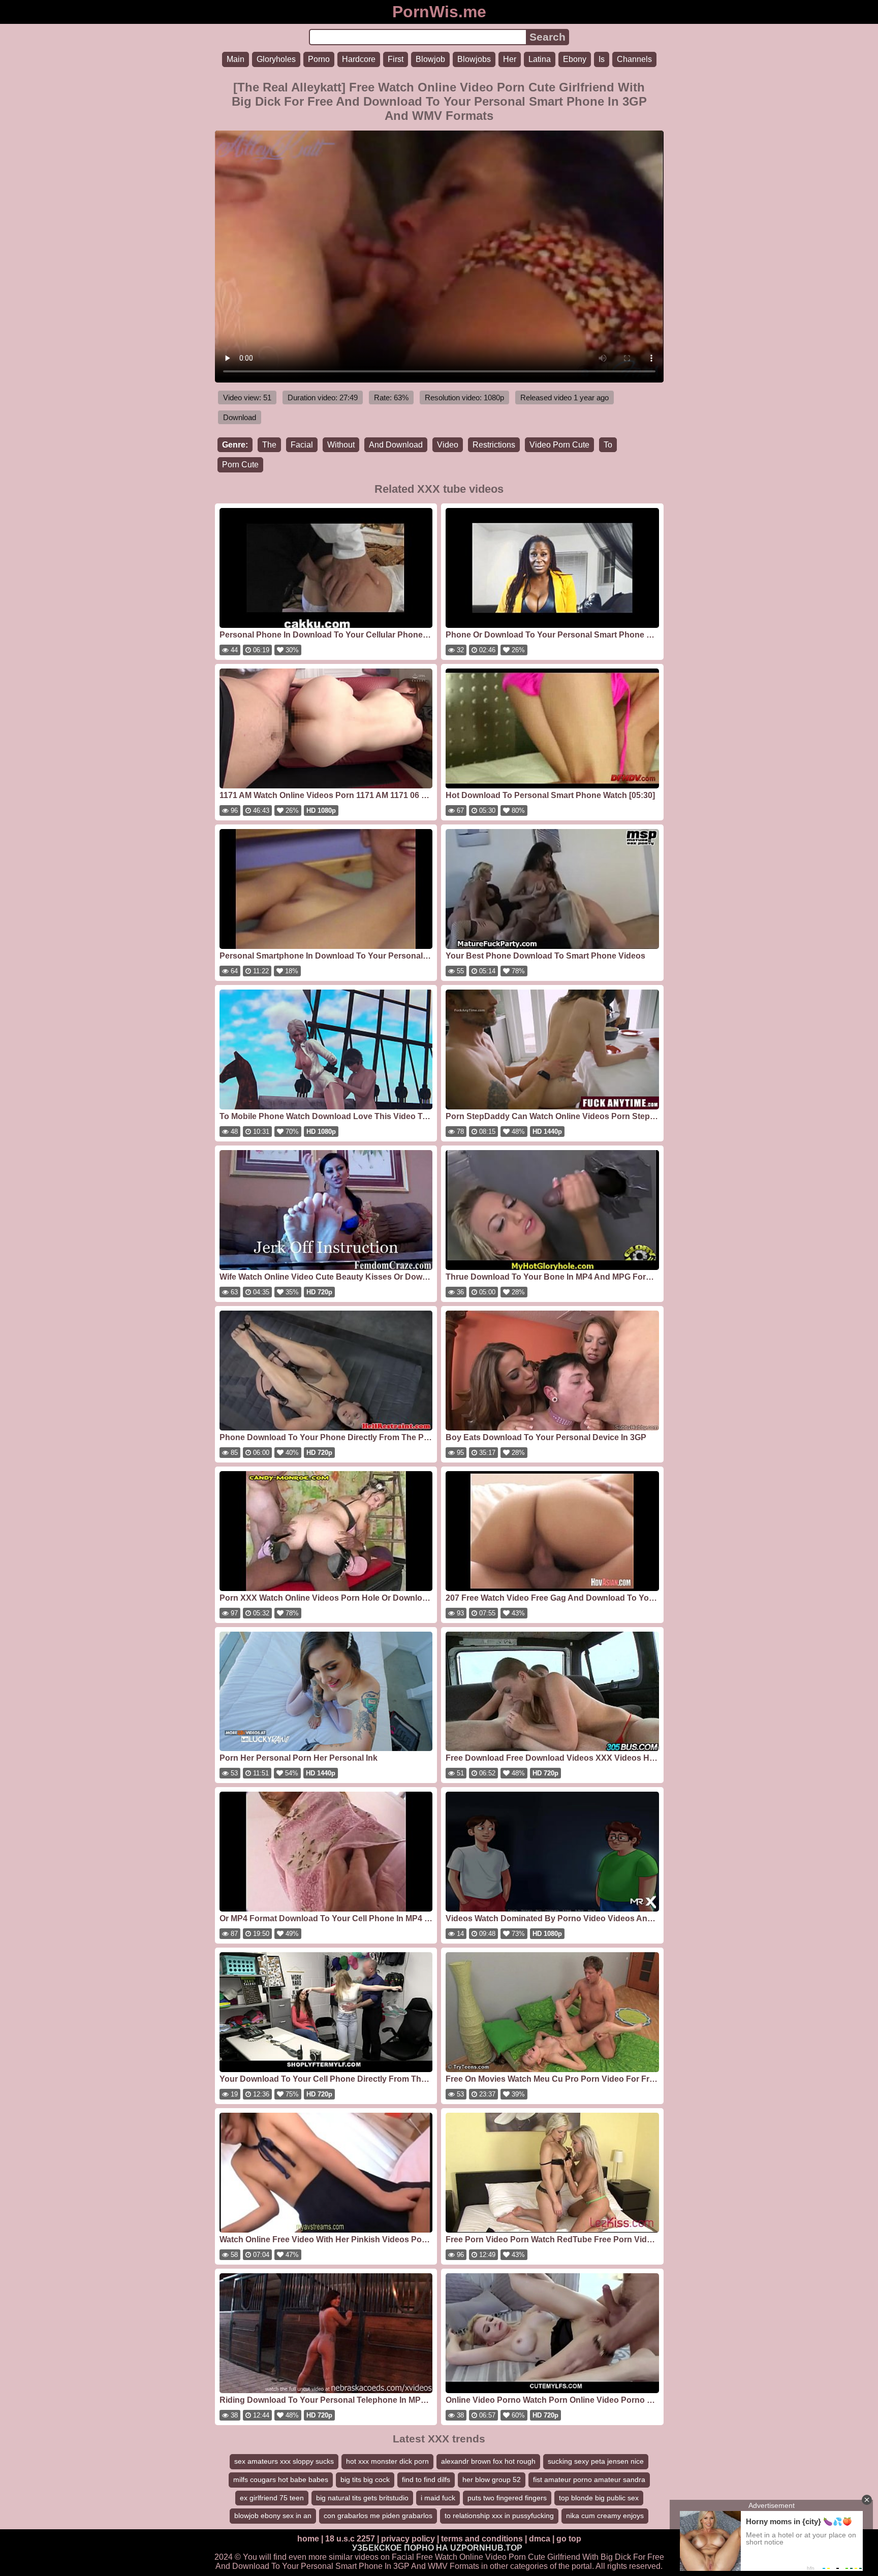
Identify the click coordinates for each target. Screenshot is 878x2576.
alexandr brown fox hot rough (488, 2461)
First (396, 59)
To (608, 445)
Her (510, 59)
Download (240, 417)
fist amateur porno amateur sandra (589, 2479)
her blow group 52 (492, 2479)
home (308, 2539)
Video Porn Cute (559, 445)
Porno (319, 59)
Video (448, 445)
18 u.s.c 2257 (350, 2539)
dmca (540, 2539)
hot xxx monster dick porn (387, 2461)
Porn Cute (240, 465)
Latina (540, 59)
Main (236, 59)
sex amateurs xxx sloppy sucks (284, 2461)
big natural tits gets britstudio (362, 2498)
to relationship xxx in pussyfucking (499, 2516)
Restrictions (494, 445)
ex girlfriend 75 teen (272, 2498)
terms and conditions (482, 2539)
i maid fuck (438, 2498)
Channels (634, 59)
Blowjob (430, 59)
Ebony (575, 59)
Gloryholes (276, 59)
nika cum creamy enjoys (605, 2516)
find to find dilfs (426, 2479)
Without (341, 445)
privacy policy (408, 2539)
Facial (302, 445)
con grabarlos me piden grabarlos (378, 2516)
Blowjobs (474, 59)
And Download (396, 445)
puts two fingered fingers (507, 2498)
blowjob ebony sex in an (273, 2516)
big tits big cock (365, 2479)
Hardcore (359, 59)
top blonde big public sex (599, 2498)
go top (569, 2539)
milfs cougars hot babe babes (281, 2479)
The (269, 445)
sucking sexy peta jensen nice (596, 2461)
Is (602, 59)
